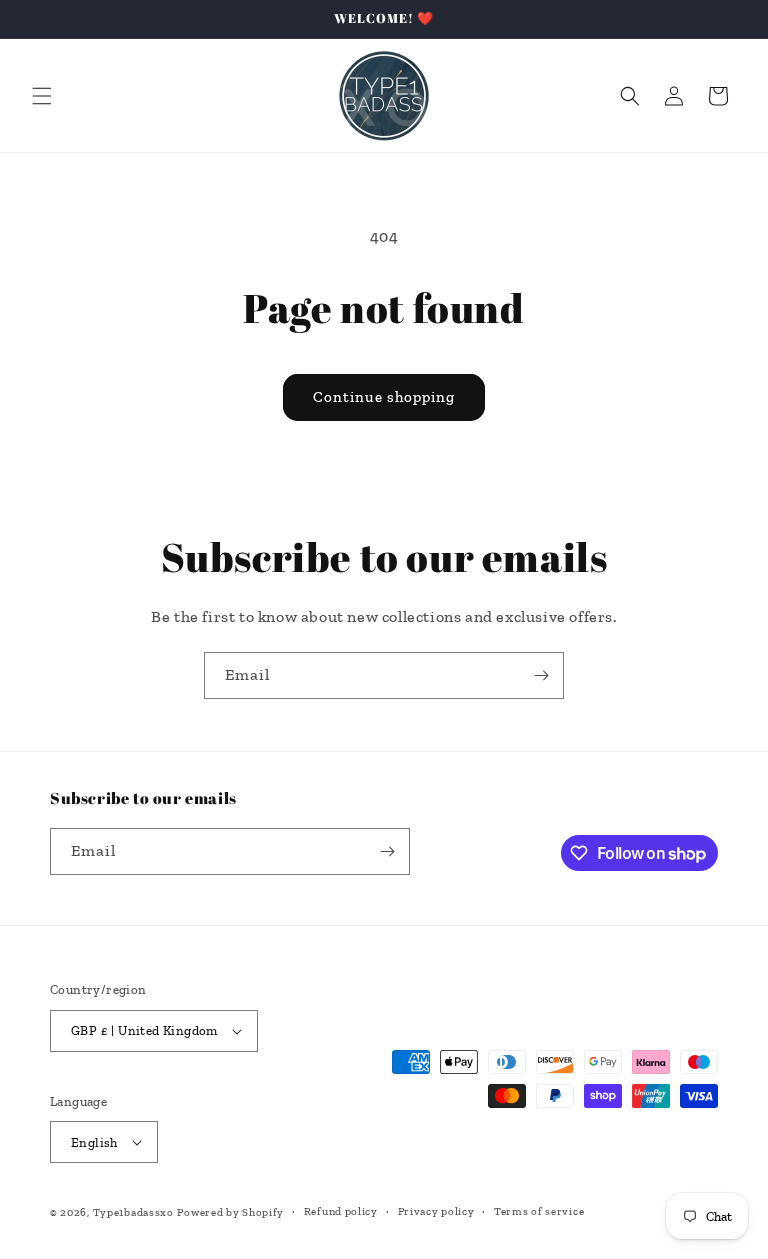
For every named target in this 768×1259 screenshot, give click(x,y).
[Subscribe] (541, 675)
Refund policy (341, 1211)
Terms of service (539, 1211)
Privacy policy (436, 1211)
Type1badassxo (133, 1212)
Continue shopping (384, 397)
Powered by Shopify (230, 1212)
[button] (42, 96)
